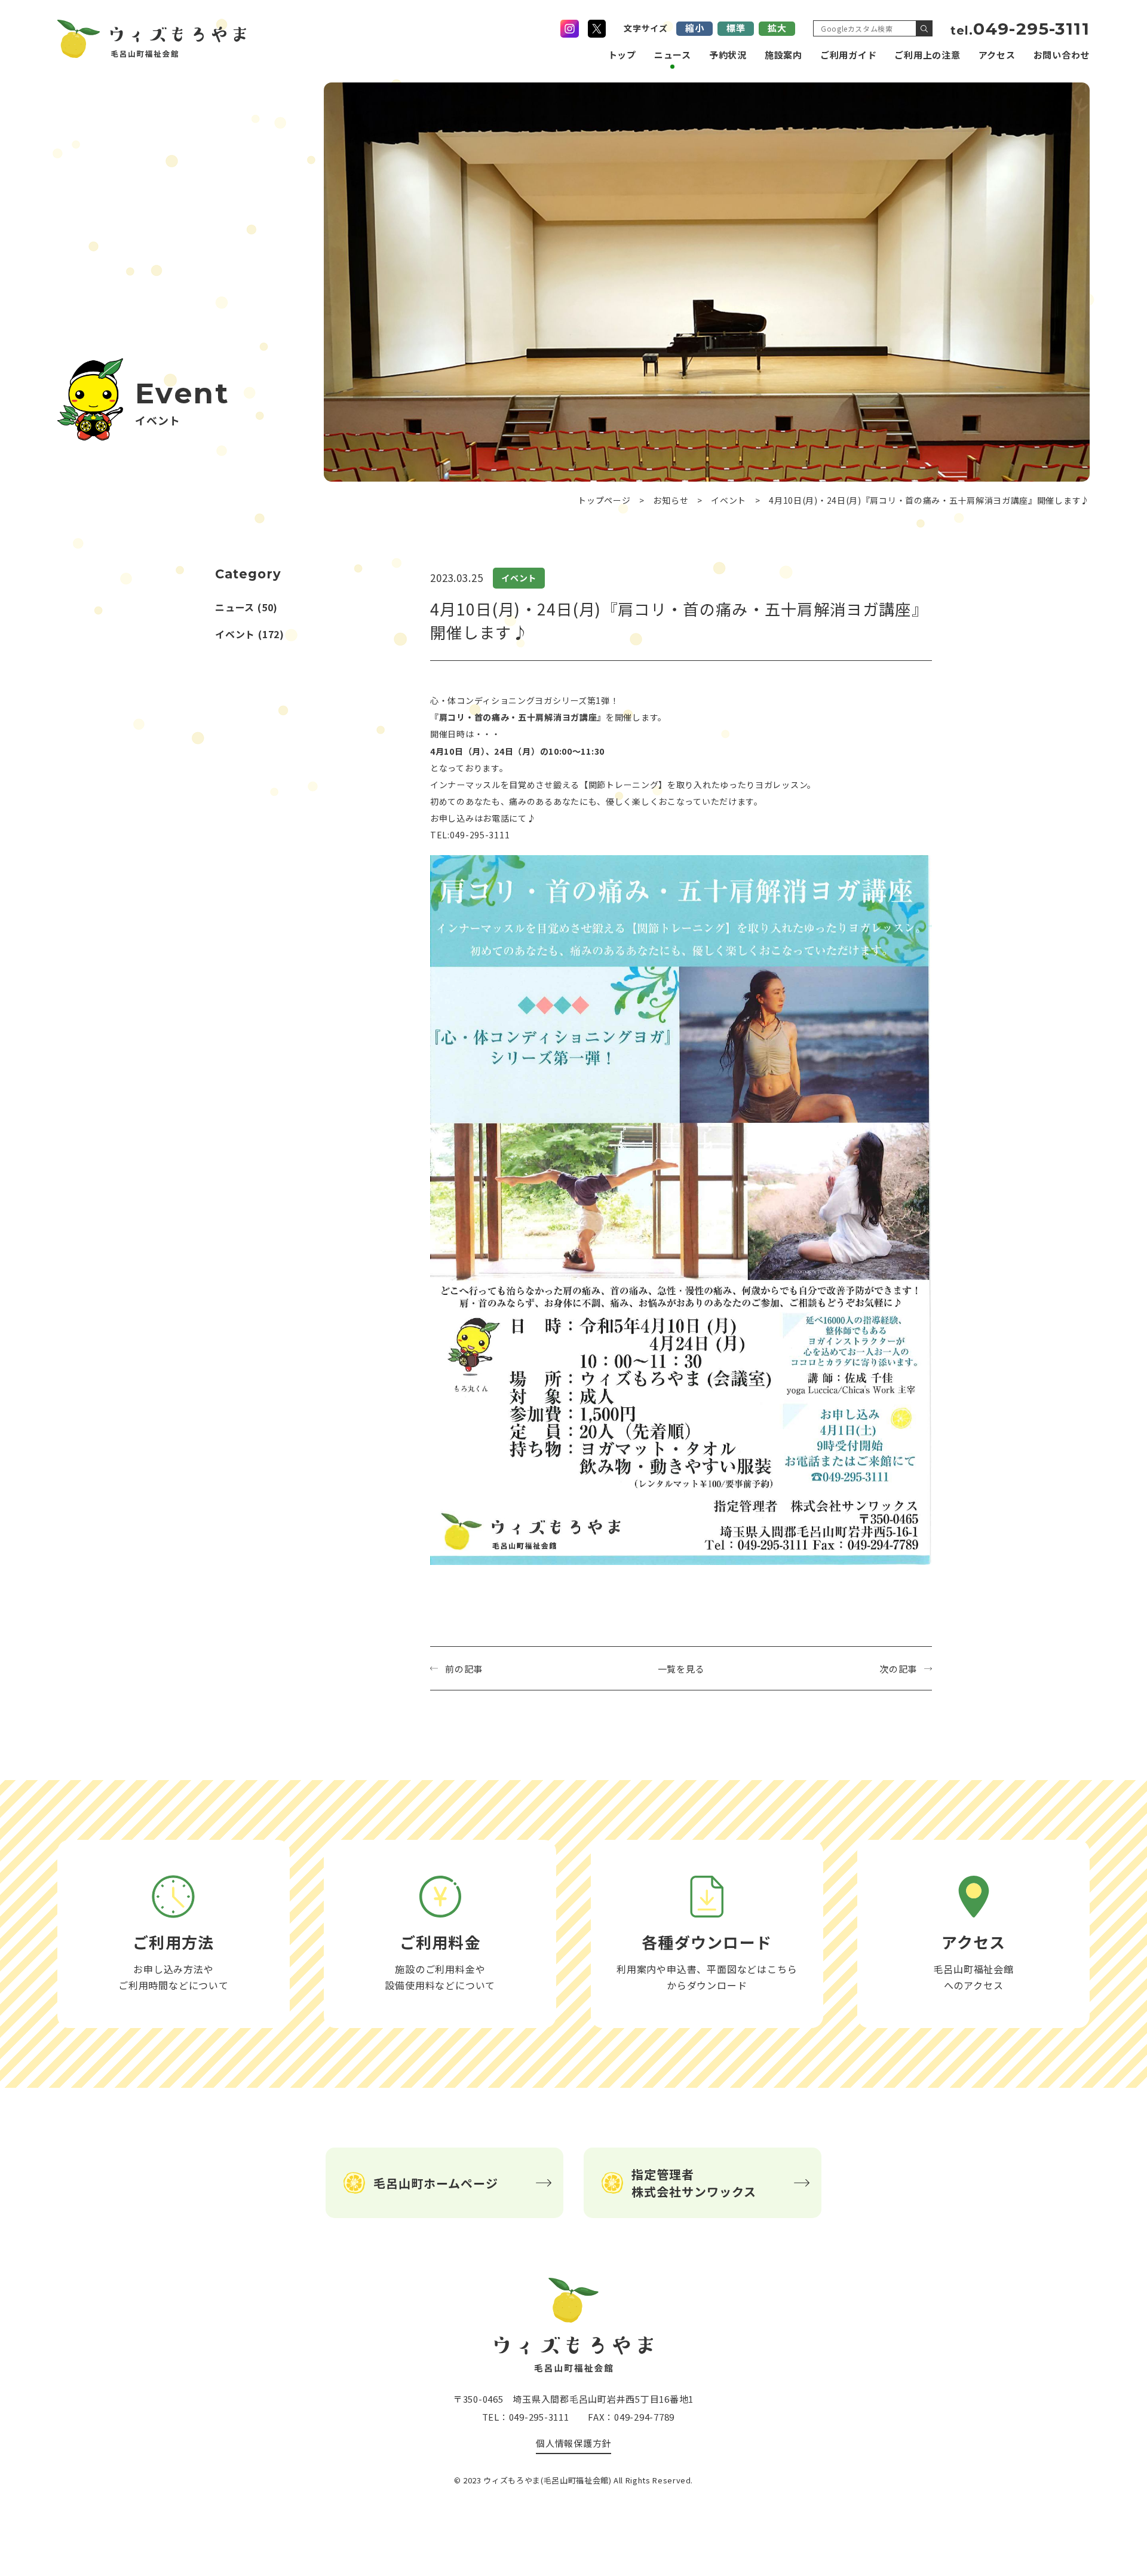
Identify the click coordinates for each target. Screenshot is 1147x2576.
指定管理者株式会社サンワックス (694, 2183)
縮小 (695, 28)
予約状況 (728, 55)
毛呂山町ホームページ (436, 2183)
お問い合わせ (1062, 55)
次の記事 (898, 1669)
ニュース (673, 55)
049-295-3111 (1020, 29)
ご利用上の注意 (927, 55)
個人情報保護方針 (573, 2443)
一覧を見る (681, 1669)
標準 (736, 28)
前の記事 (464, 1669)
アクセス (997, 55)
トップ (622, 55)
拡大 (777, 28)
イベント (235, 634)
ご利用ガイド (849, 55)
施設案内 (783, 55)
